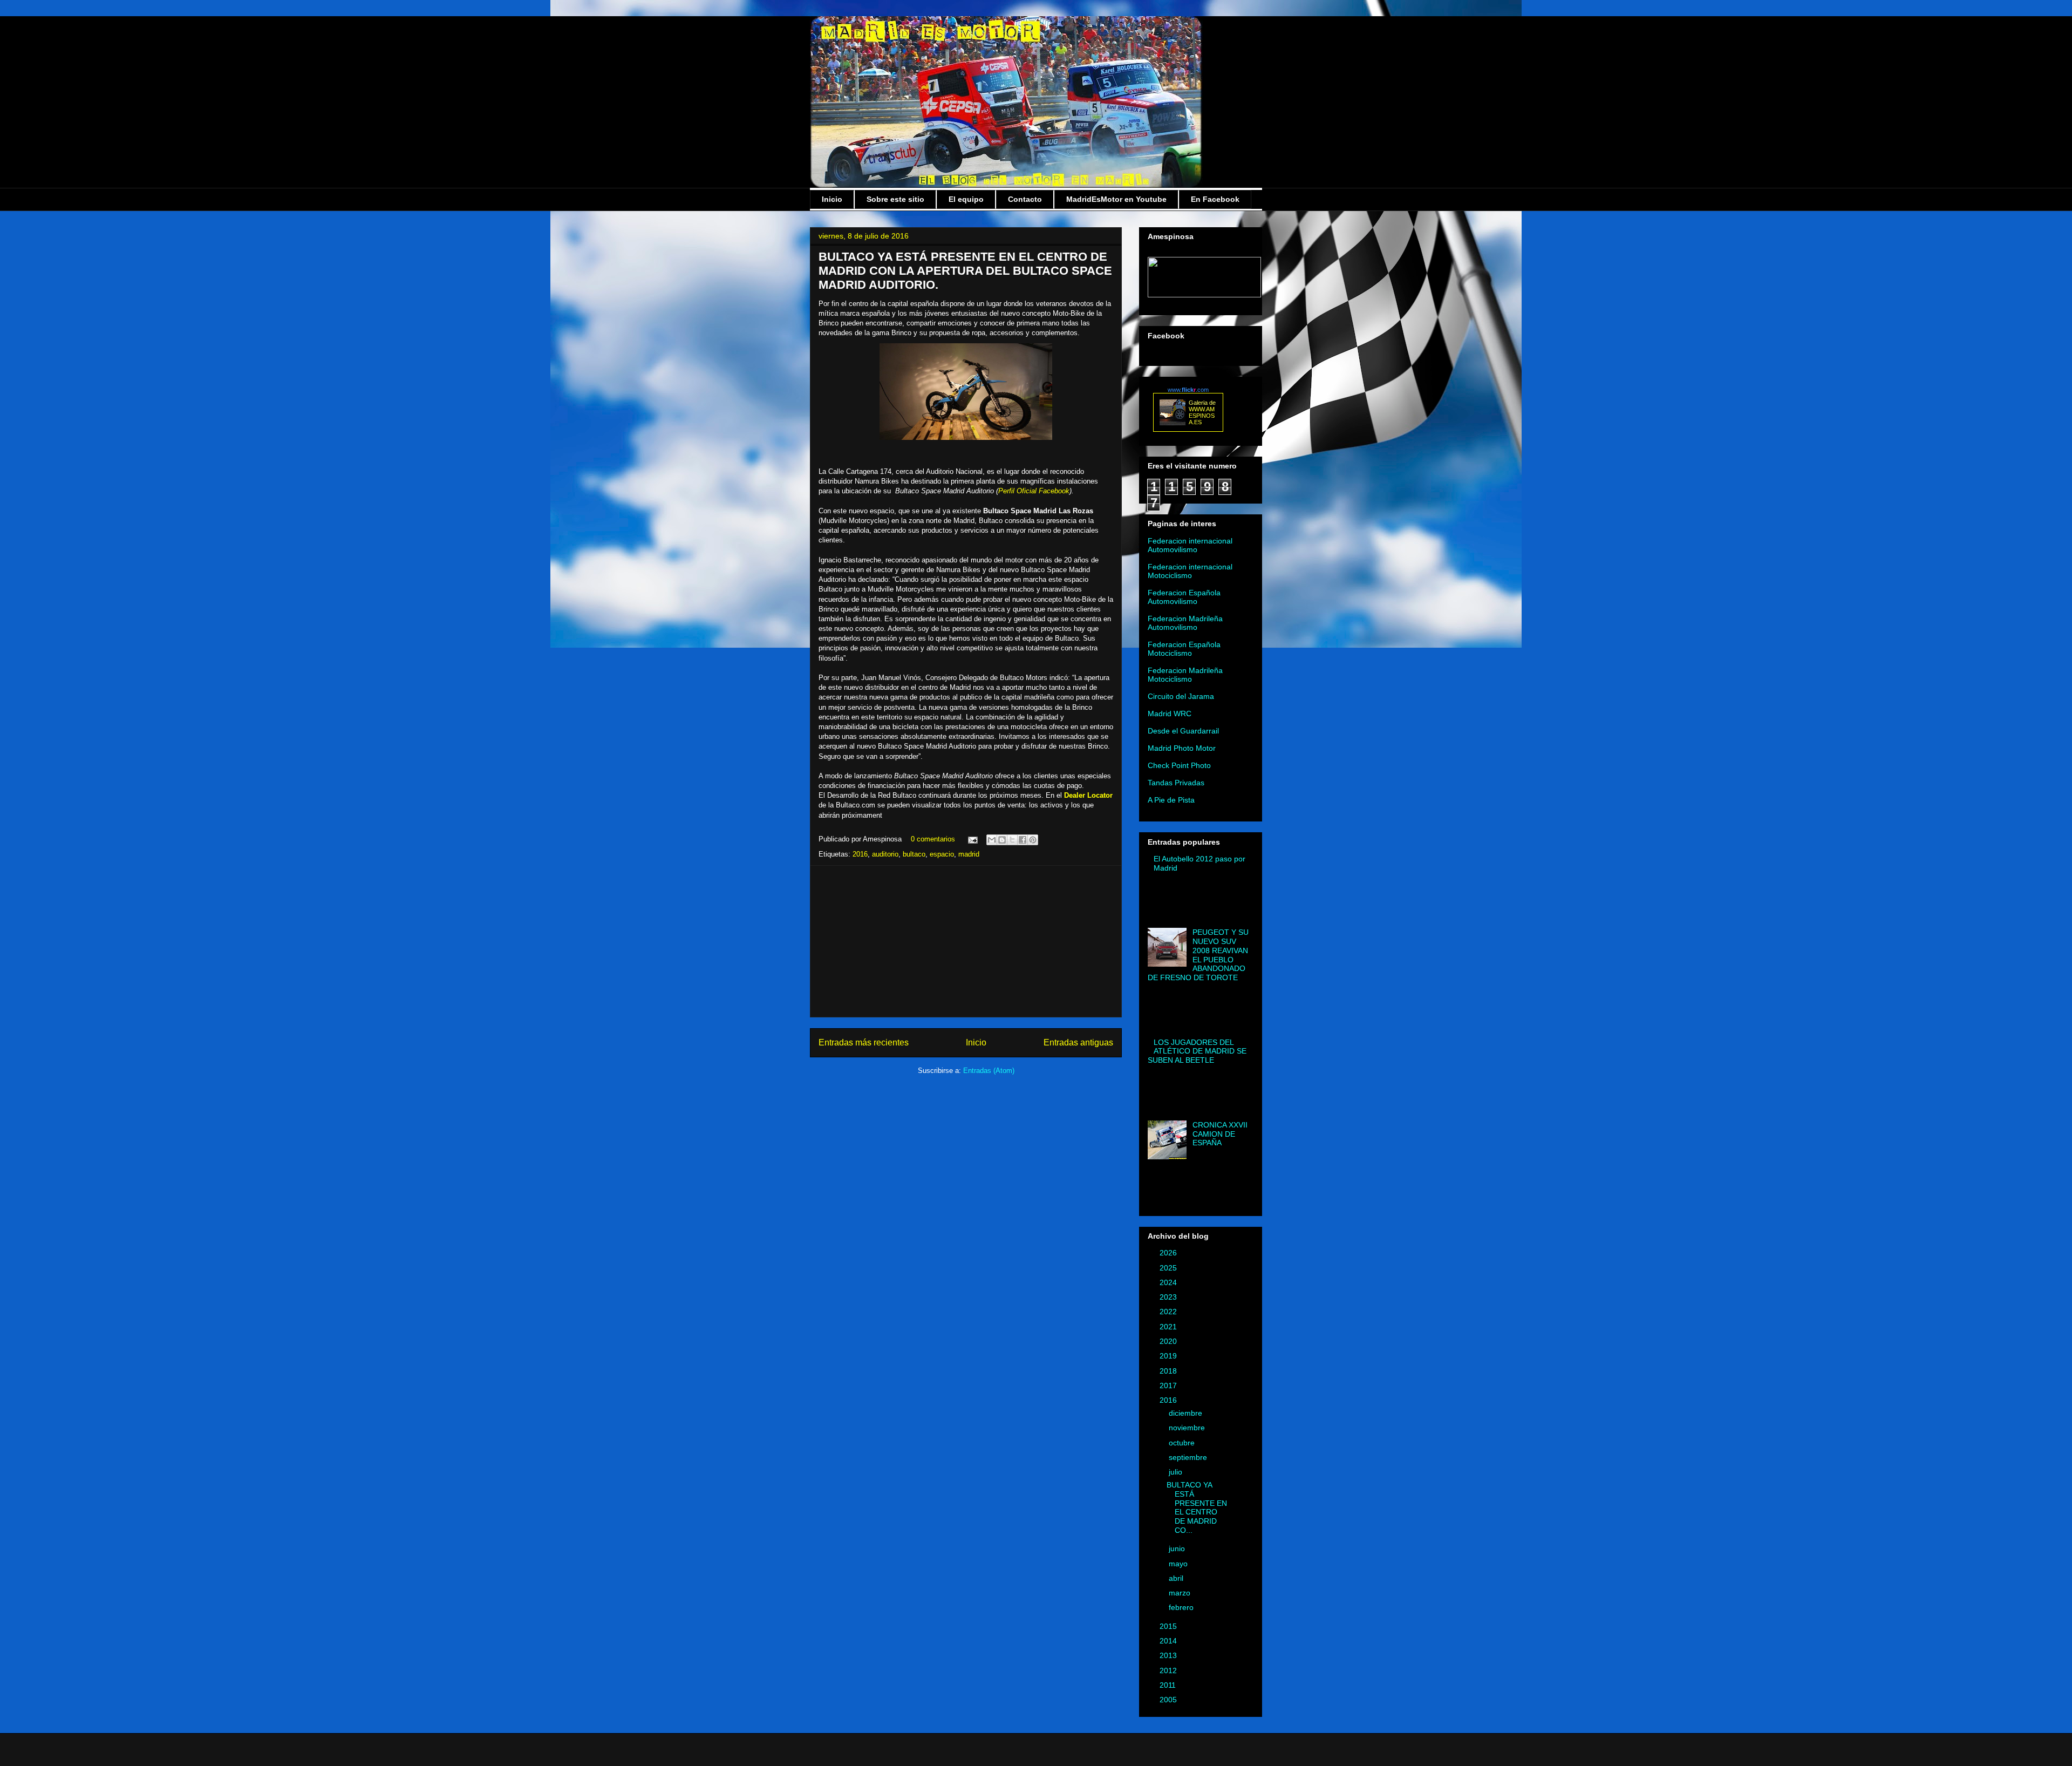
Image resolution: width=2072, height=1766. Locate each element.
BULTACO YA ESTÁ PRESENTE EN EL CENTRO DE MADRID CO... (1197, 1507)
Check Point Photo (1179, 765)
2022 (1169, 1312)
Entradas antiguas (1078, 1042)
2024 (1169, 1282)
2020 (1169, 1341)
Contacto (1025, 199)
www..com (1188, 390)
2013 (1169, 1655)
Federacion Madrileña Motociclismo (1185, 675)
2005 (1169, 1700)
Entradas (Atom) (989, 1071)
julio (1177, 1472)
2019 (1169, 1356)
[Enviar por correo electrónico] (992, 840)
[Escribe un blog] (1002, 840)
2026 (1169, 1253)
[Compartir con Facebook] (1023, 840)
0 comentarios (933, 839)
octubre (1183, 1443)
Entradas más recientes (864, 1042)
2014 (1169, 1641)
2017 (1169, 1385)
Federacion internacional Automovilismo (1190, 545)
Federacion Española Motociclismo (1184, 649)
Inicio (832, 199)
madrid (969, 854)
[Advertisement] (966, 941)
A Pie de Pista (1171, 800)
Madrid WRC (1170, 714)
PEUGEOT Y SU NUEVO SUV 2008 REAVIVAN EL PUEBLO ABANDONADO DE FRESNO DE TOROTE (1198, 955)
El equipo (966, 199)
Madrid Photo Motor (1182, 748)
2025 (1169, 1268)
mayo (1179, 1564)
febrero (1182, 1607)
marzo (1181, 1593)
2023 (1169, 1297)
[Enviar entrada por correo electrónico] (972, 839)
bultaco (914, 854)
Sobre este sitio (895, 199)
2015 (1169, 1626)
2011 (1169, 1685)
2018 (1169, 1371)
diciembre (1187, 1413)
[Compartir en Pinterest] (1033, 840)
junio (1178, 1548)
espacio (942, 854)
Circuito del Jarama (1181, 696)
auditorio (885, 854)
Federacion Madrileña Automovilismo (1185, 623)
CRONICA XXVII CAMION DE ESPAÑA (1220, 1134)
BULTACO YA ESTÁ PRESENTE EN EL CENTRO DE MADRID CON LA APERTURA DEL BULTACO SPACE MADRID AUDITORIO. (965, 271)
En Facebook (1215, 199)
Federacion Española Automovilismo (1184, 597)
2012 (1169, 1670)
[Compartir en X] (1012, 840)
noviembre (1188, 1428)
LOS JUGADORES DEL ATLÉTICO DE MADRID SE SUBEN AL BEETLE (1197, 1051)
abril (1177, 1578)
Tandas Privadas (1176, 783)
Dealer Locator (1088, 795)
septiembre (1189, 1457)
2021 (1169, 1327)
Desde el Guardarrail (1183, 731)
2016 (860, 854)
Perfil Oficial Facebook (1034, 491)
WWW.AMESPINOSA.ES (1202, 416)
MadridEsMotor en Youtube (1116, 199)
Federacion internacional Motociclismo (1190, 571)
